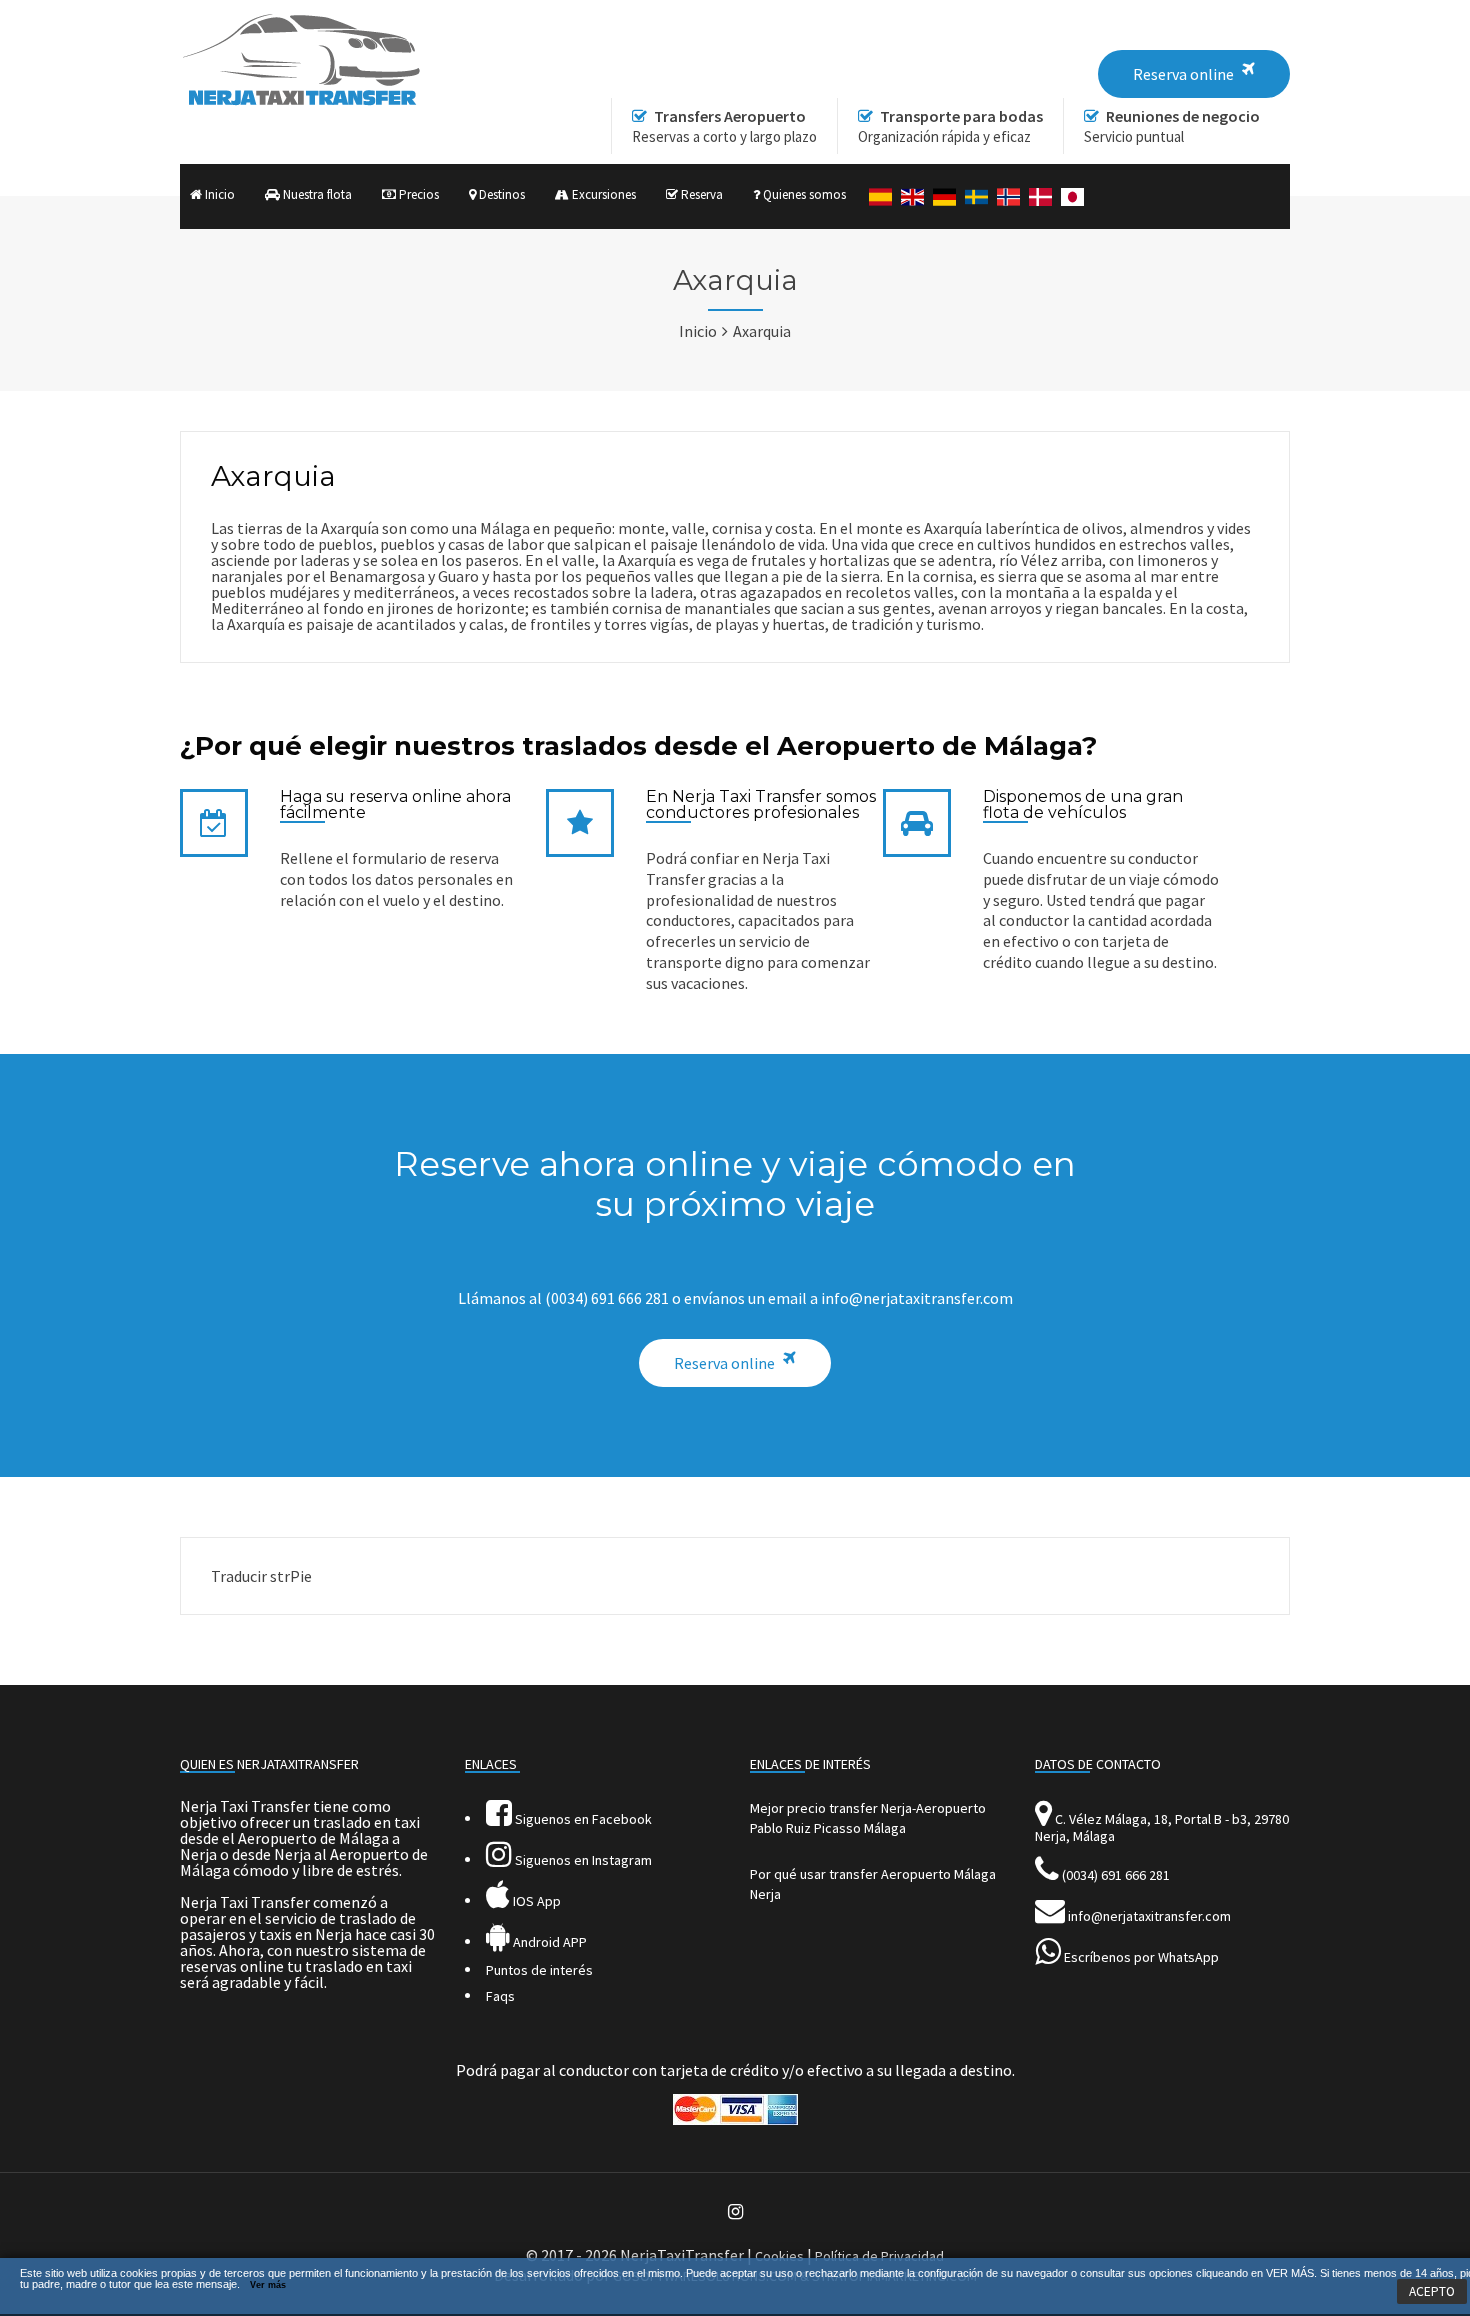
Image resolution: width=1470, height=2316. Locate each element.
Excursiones (602, 194)
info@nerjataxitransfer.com (1149, 1916)
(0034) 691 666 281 (1116, 1875)
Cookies (779, 2256)
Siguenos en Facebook (582, 1819)
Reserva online (724, 1363)
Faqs (500, 1996)
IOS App (535, 1901)
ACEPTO (1432, 2291)
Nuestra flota (316, 194)
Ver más (268, 2285)
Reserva (700, 194)
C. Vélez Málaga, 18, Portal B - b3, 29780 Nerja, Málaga (1162, 1827)
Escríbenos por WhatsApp (1141, 1957)
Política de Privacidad (879, 2256)
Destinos (500, 194)
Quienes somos (803, 194)
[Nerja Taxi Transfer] (301, 101)
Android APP (548, 1942)
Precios (417, 194)
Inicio (218, 194)
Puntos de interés (539, 1970)
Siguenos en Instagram (582, 1860)
